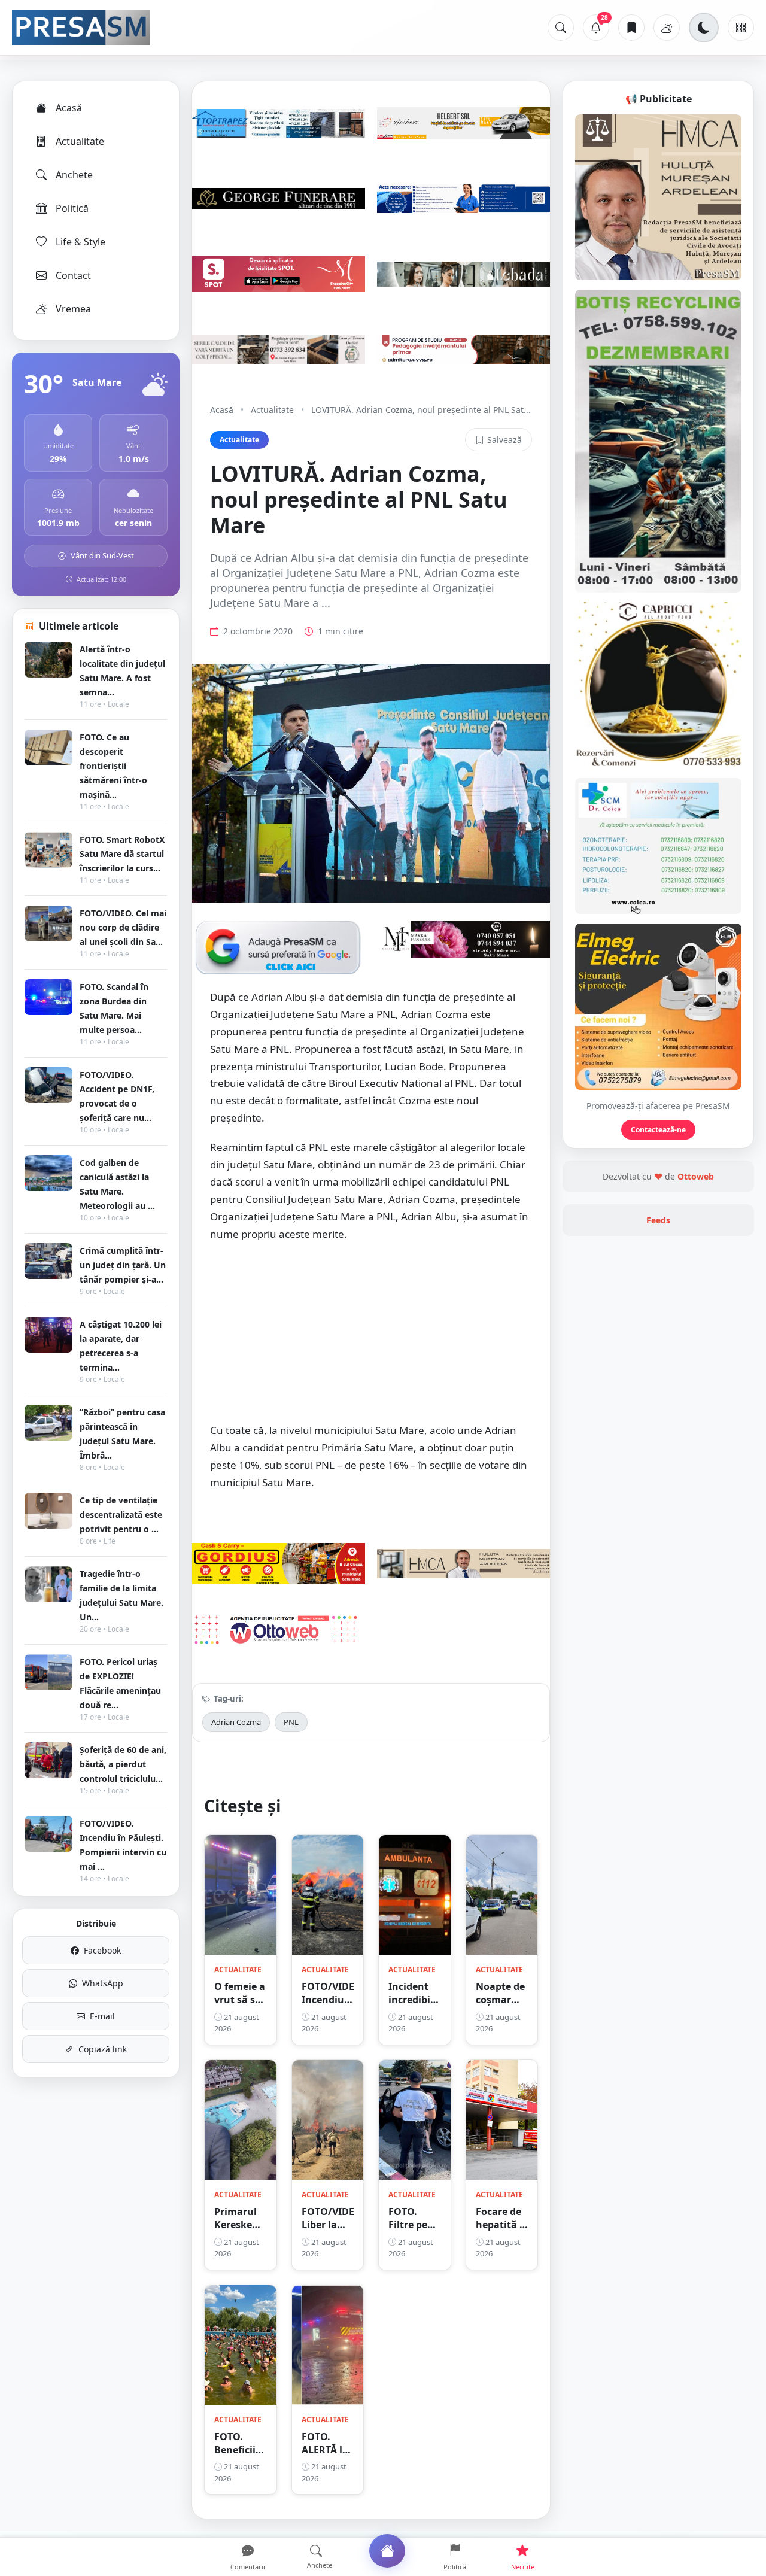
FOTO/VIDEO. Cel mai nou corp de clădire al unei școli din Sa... (123, 927)
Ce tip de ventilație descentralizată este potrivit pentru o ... (121, 1515)
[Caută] (561, 28)
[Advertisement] (371, 1339)
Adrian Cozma (236, 1722)
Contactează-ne (658, 1130)
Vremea (73, 309)
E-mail (102, 2016)
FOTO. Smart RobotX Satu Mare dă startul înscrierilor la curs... (122, 854)
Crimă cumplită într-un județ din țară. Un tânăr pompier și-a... (123, 1265)
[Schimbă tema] (704, 28)
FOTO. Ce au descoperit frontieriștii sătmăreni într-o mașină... (113, 766)
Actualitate (80, 141)
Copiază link (103, 2049)
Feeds (658, 1220)
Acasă (69, 108)
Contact (73, 275)
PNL (291, 1722)
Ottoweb (696, 1176)
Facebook (102, 1950)
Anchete (74, 175)
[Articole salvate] (631, 28)
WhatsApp (103, 1983)
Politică (72, 208)
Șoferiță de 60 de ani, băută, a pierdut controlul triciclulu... (123, 1764)
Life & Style (80, 242)
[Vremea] (667, 28)
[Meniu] (741, 28)
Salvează (504, 440)
